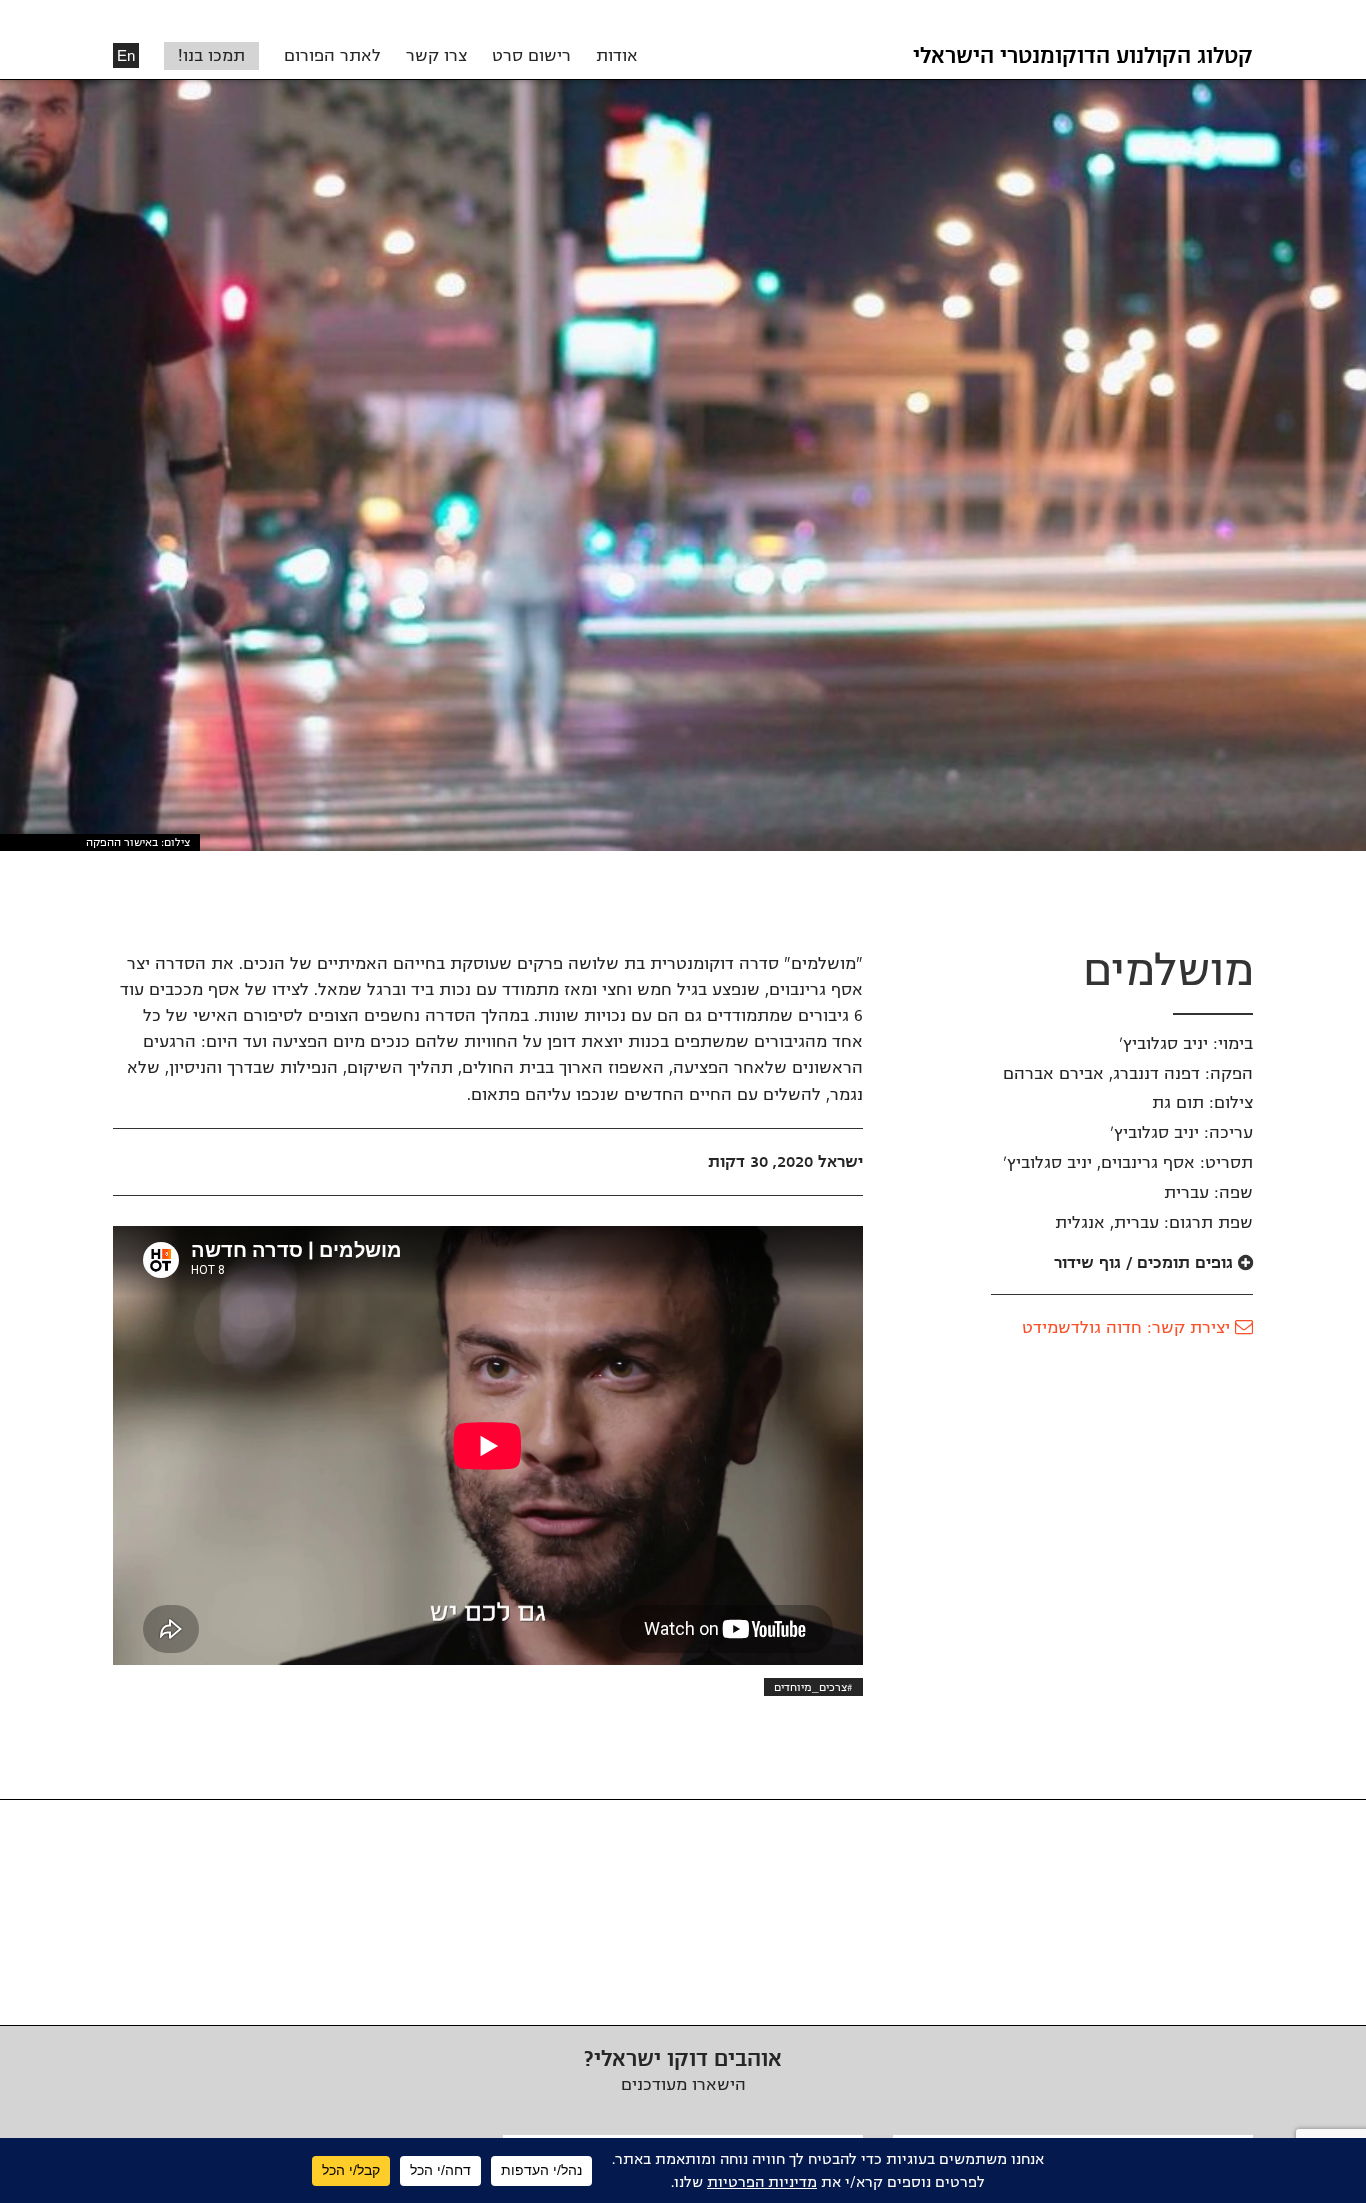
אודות (617, 56)
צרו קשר (436, 56)
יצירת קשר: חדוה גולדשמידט (1128, 1328)
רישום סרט (531, 56)
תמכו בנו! (211, 56)
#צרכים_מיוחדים (813, 1687)
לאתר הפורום (332, 56)
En (126, 55)
